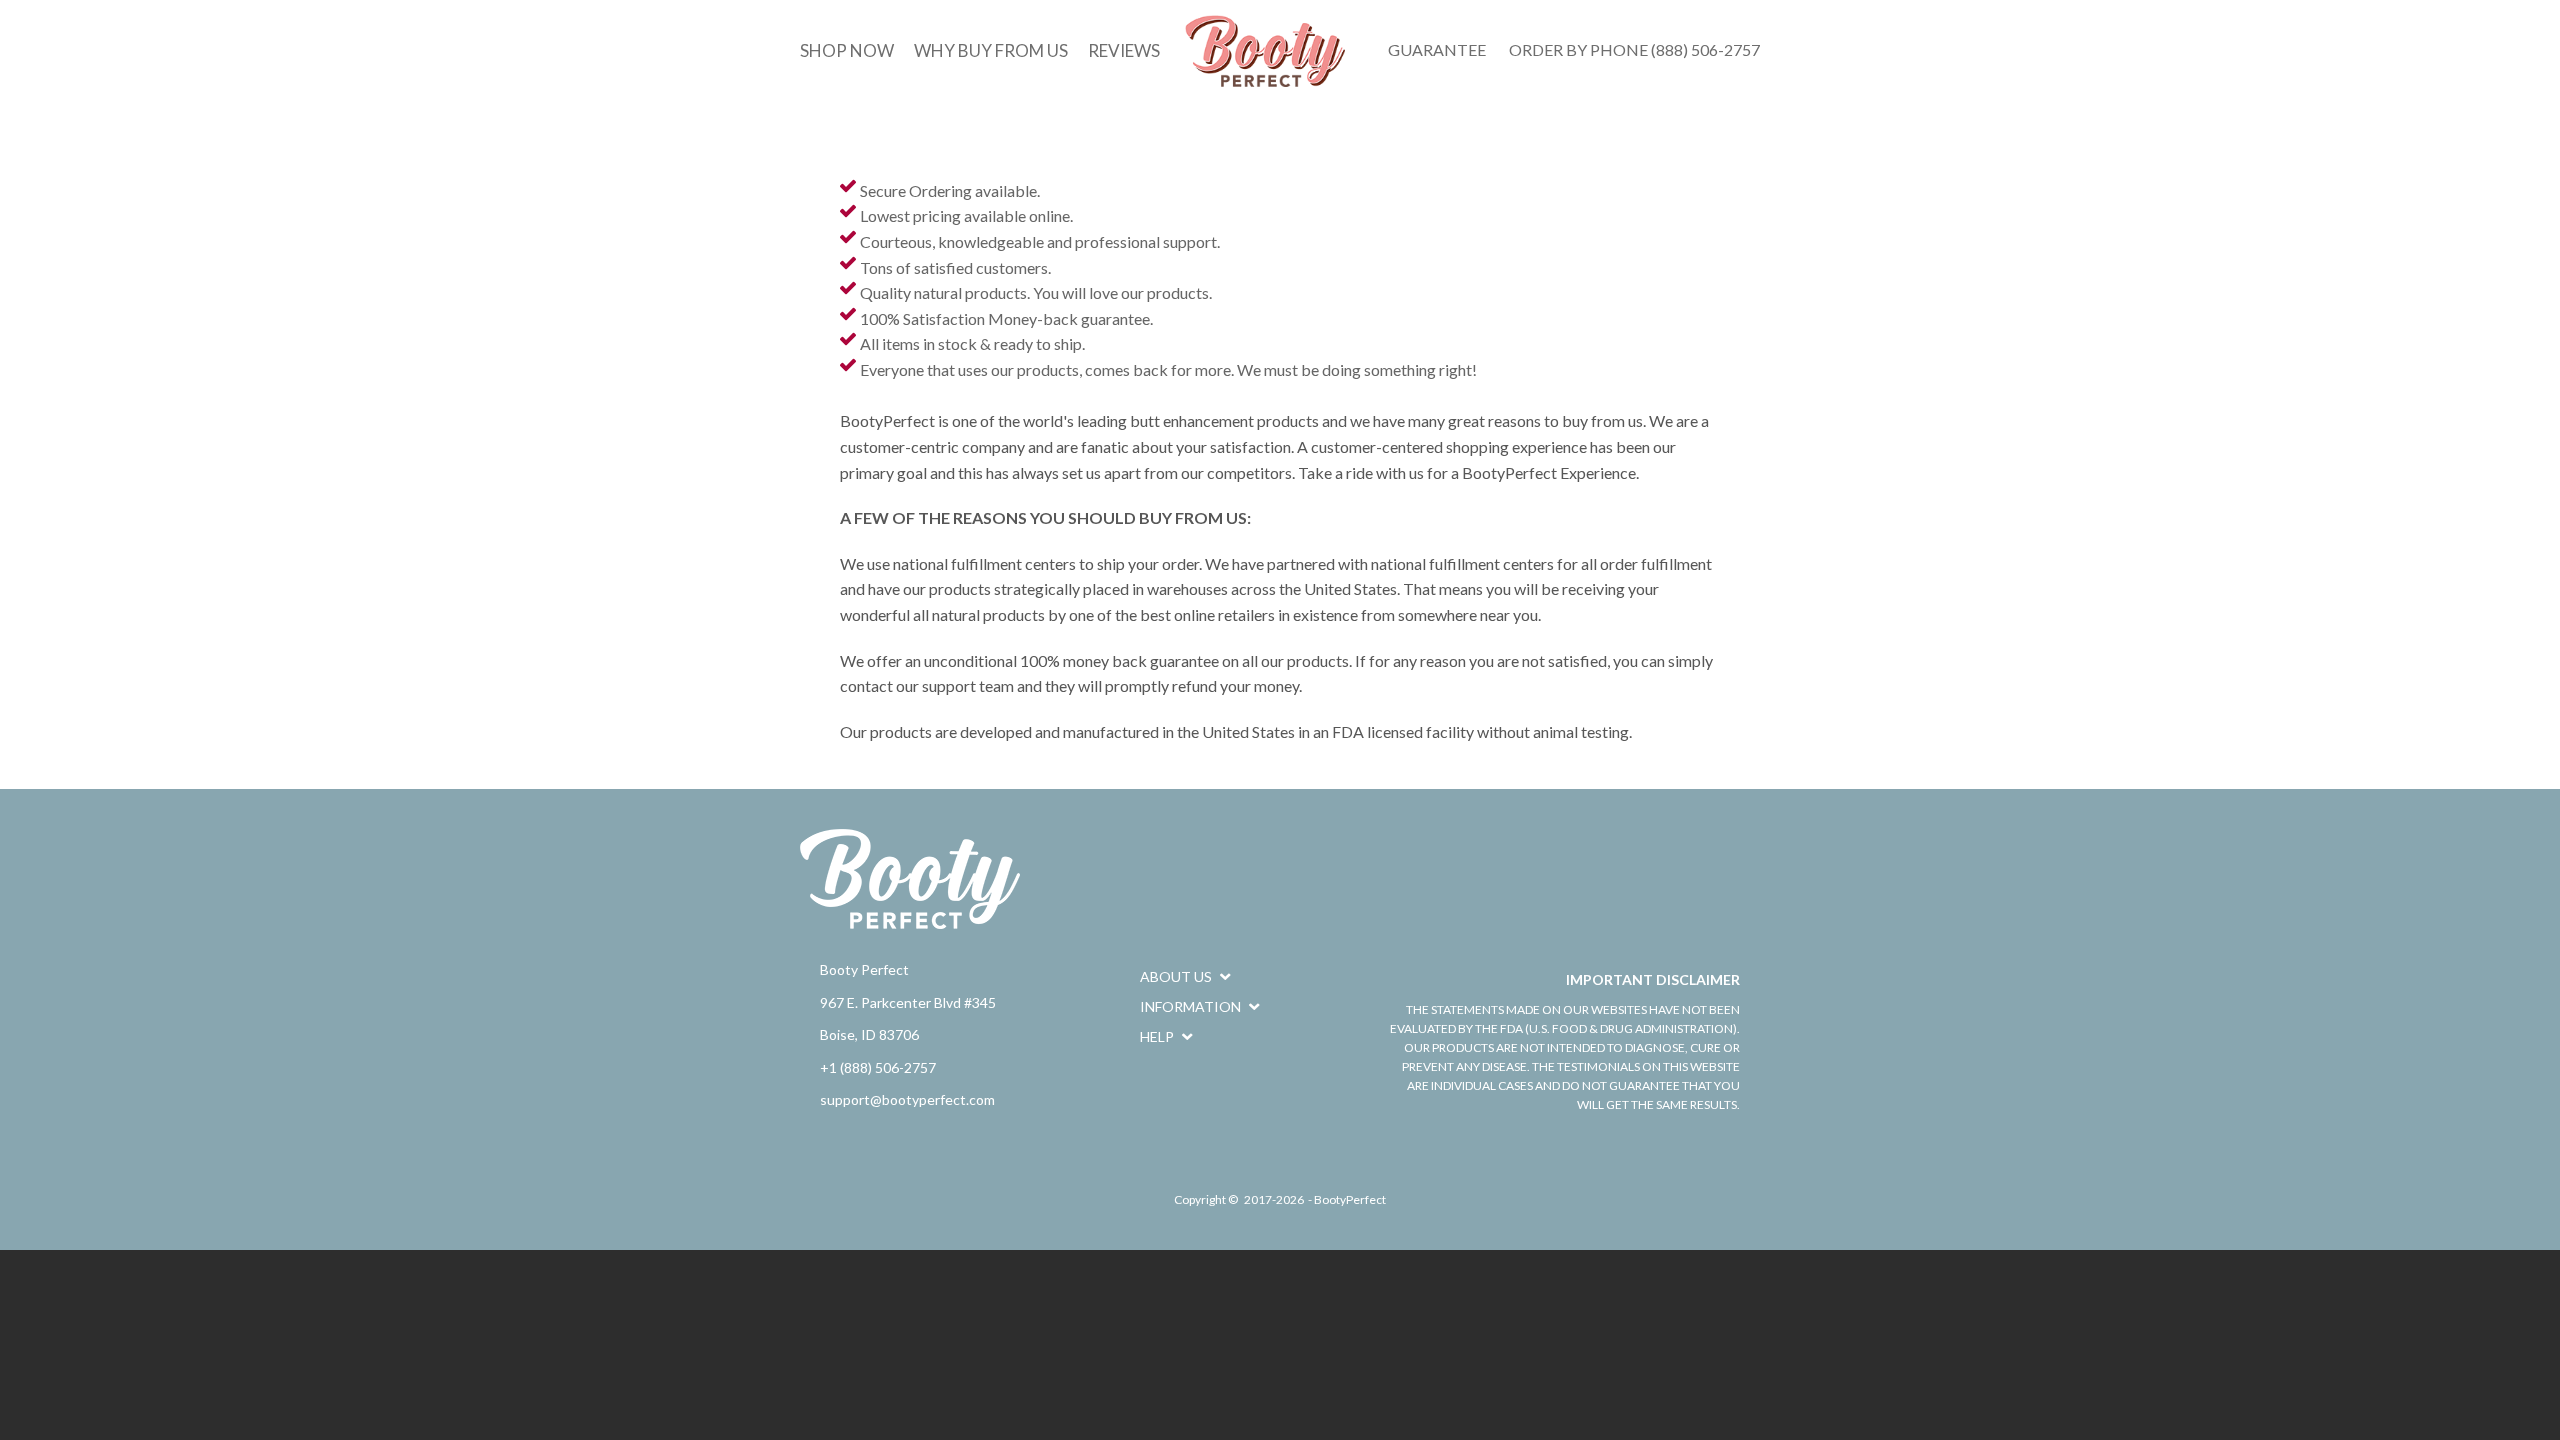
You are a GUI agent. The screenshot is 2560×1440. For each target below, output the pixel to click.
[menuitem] (847, 51)
